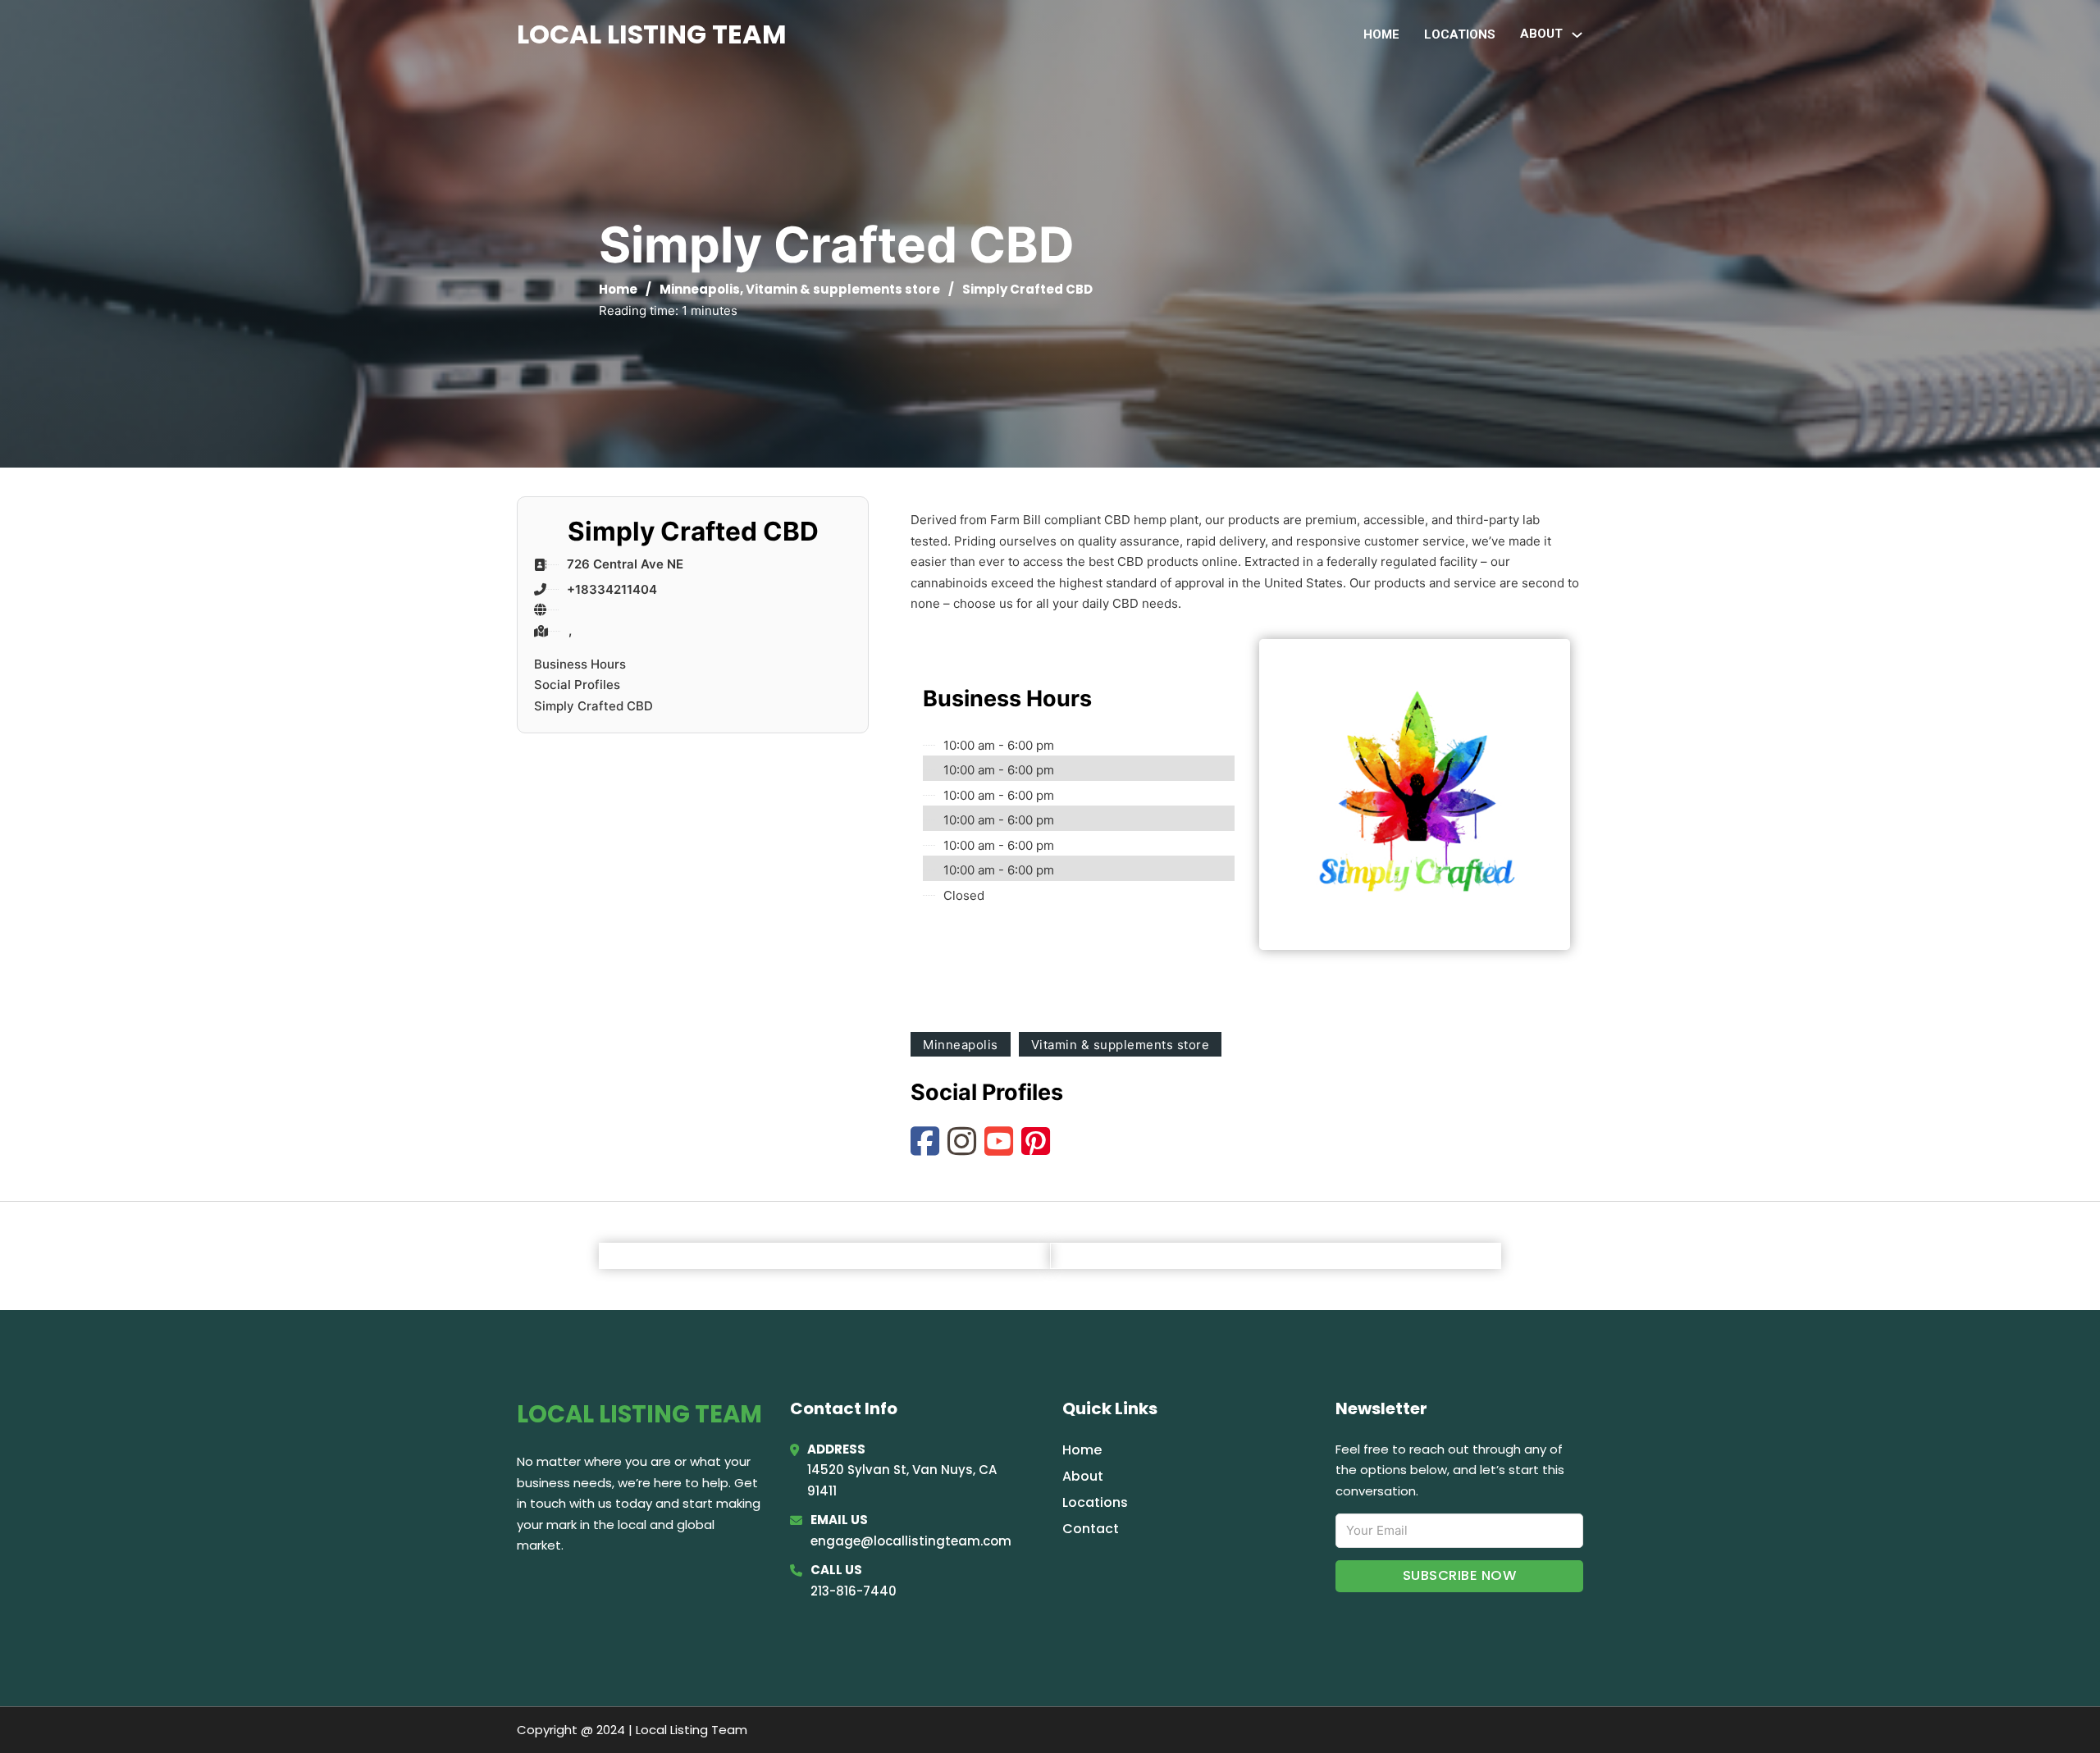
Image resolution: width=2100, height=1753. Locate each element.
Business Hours (580, 664)
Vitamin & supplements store (843, 289)
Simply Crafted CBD (593, 706)
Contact (1091, 1529)
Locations (1460, 34)
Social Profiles (577, 685)
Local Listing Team (652, 34)
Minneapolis (700, 289)
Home (1381, 34)
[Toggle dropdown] (1577, 35)
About (1083, 1476)
